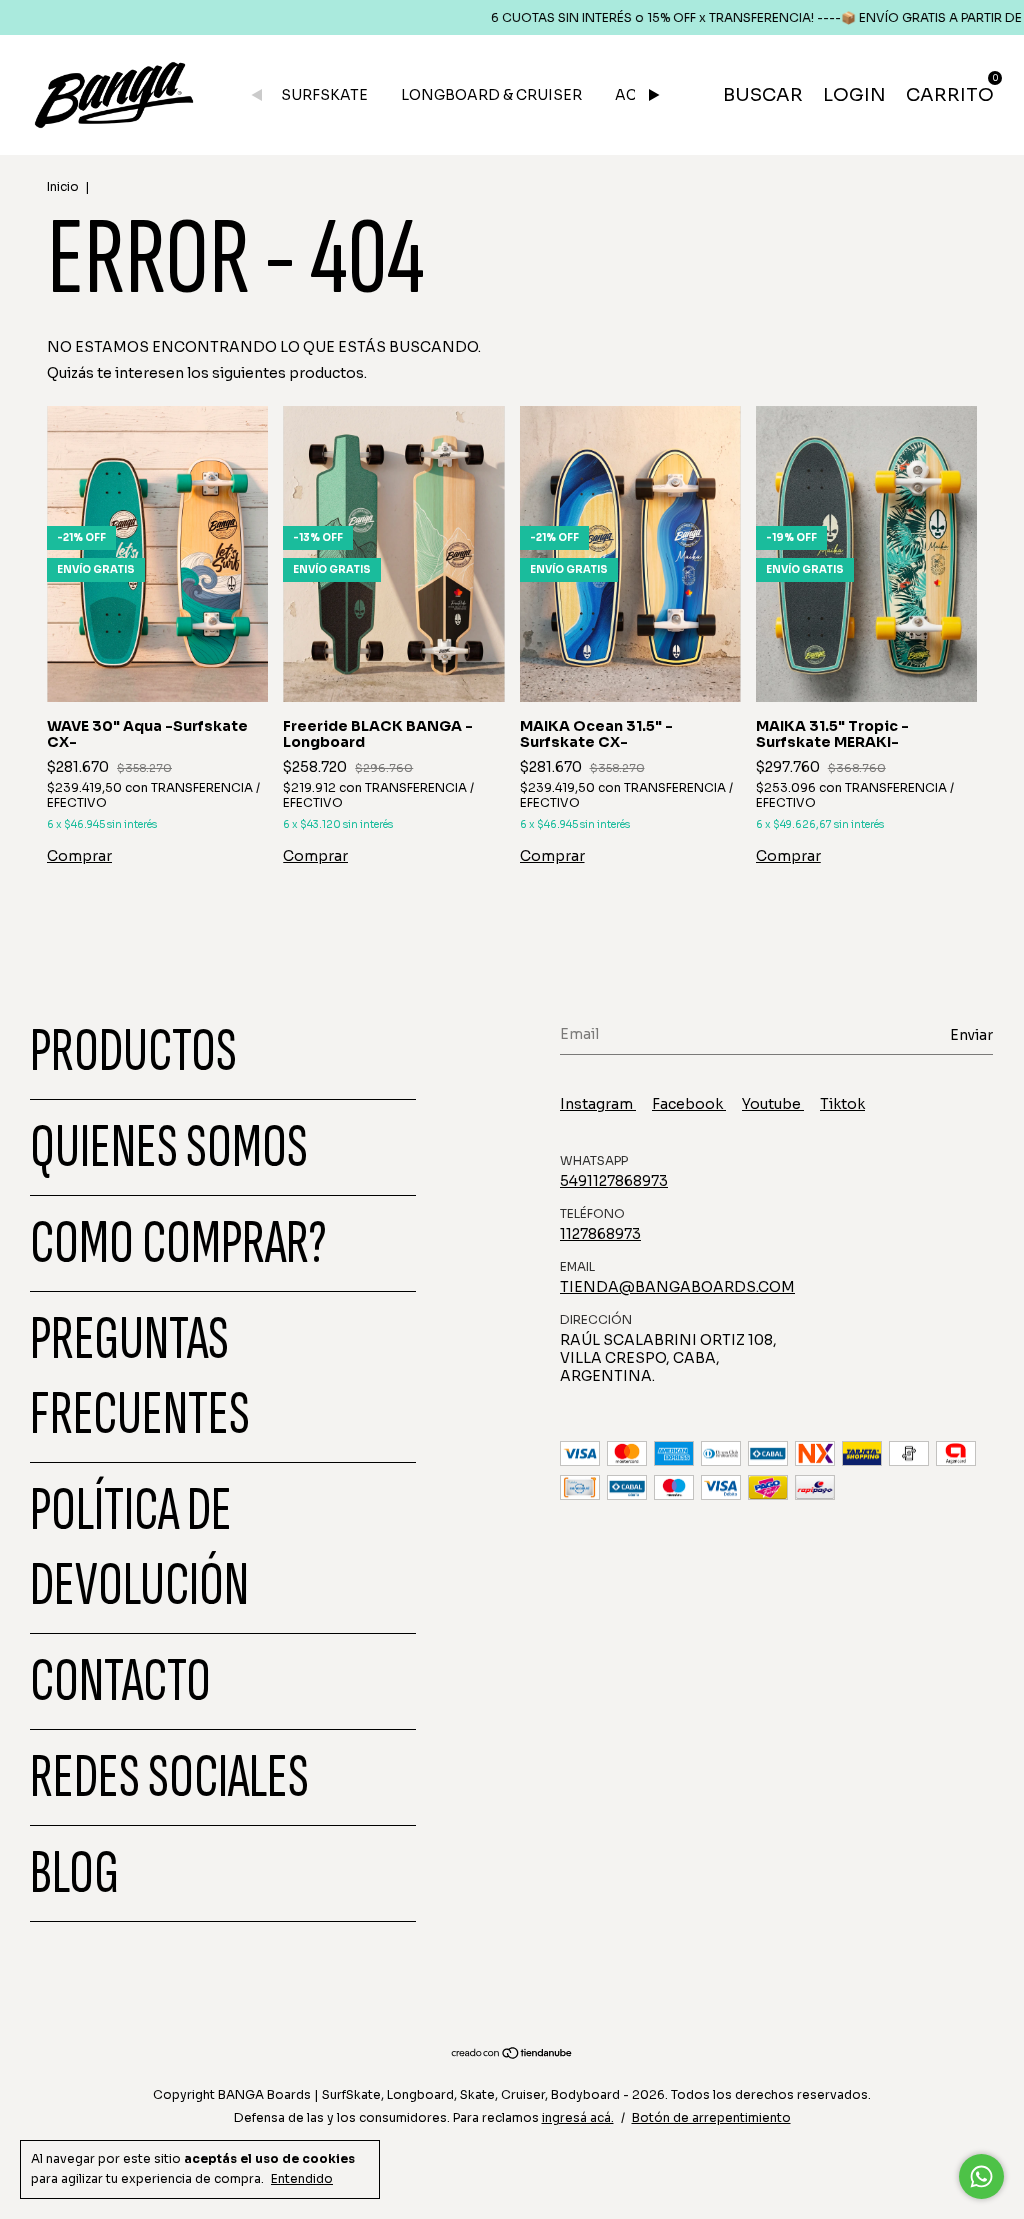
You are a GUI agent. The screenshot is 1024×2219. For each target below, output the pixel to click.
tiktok (842, 1104)
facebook (689, 1104)
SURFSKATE (324, 95)
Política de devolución (139, 1548)
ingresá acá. (578, 2117)
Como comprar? (178, 1243)
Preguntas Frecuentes (140, 1377)
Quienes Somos (169, 1147)
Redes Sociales (169, 1777)
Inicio (63, 186)
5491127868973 (614, 1181)
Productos (133, 1051)
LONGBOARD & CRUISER (491, 95)
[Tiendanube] (512, 2055)
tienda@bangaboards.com (677, 1287)
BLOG (74, 1873)
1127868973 (600, 1234)
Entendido (302, 2178)
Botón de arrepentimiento (711, 2117)
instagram (598, 1104)
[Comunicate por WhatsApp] (981, 2176)
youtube (773, 1104)
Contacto (120, 1681)
